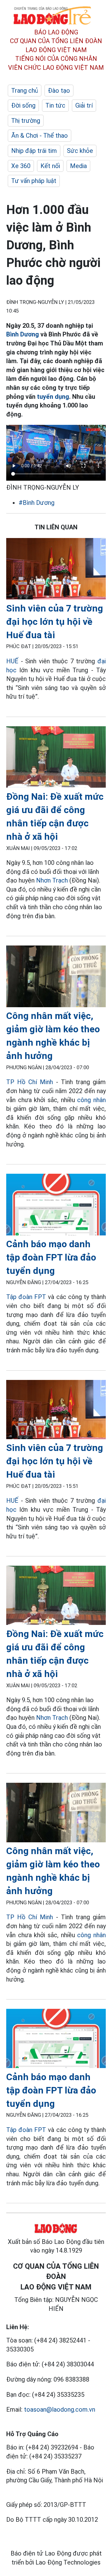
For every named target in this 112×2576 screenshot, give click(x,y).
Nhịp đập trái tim (34, 151)
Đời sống (23, 105)
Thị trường (26, 121)
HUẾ (12, 661)
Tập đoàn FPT (26, 1297)
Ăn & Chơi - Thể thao (40, 136)
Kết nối (50, 166)
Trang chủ (25, 91)
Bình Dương (23, 334)
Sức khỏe (80, 151)
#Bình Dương (37, 503)
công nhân (91, 1100)
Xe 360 (21, 166)
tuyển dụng (52, 397)
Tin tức (55, 105)
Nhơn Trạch (52, 880)
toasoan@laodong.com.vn (60, 2409)
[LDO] (56, 570)
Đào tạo (59, 91)
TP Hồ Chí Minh (30, 1082)
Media (78, 166)
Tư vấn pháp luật (34, 181)
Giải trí (84, 105)
